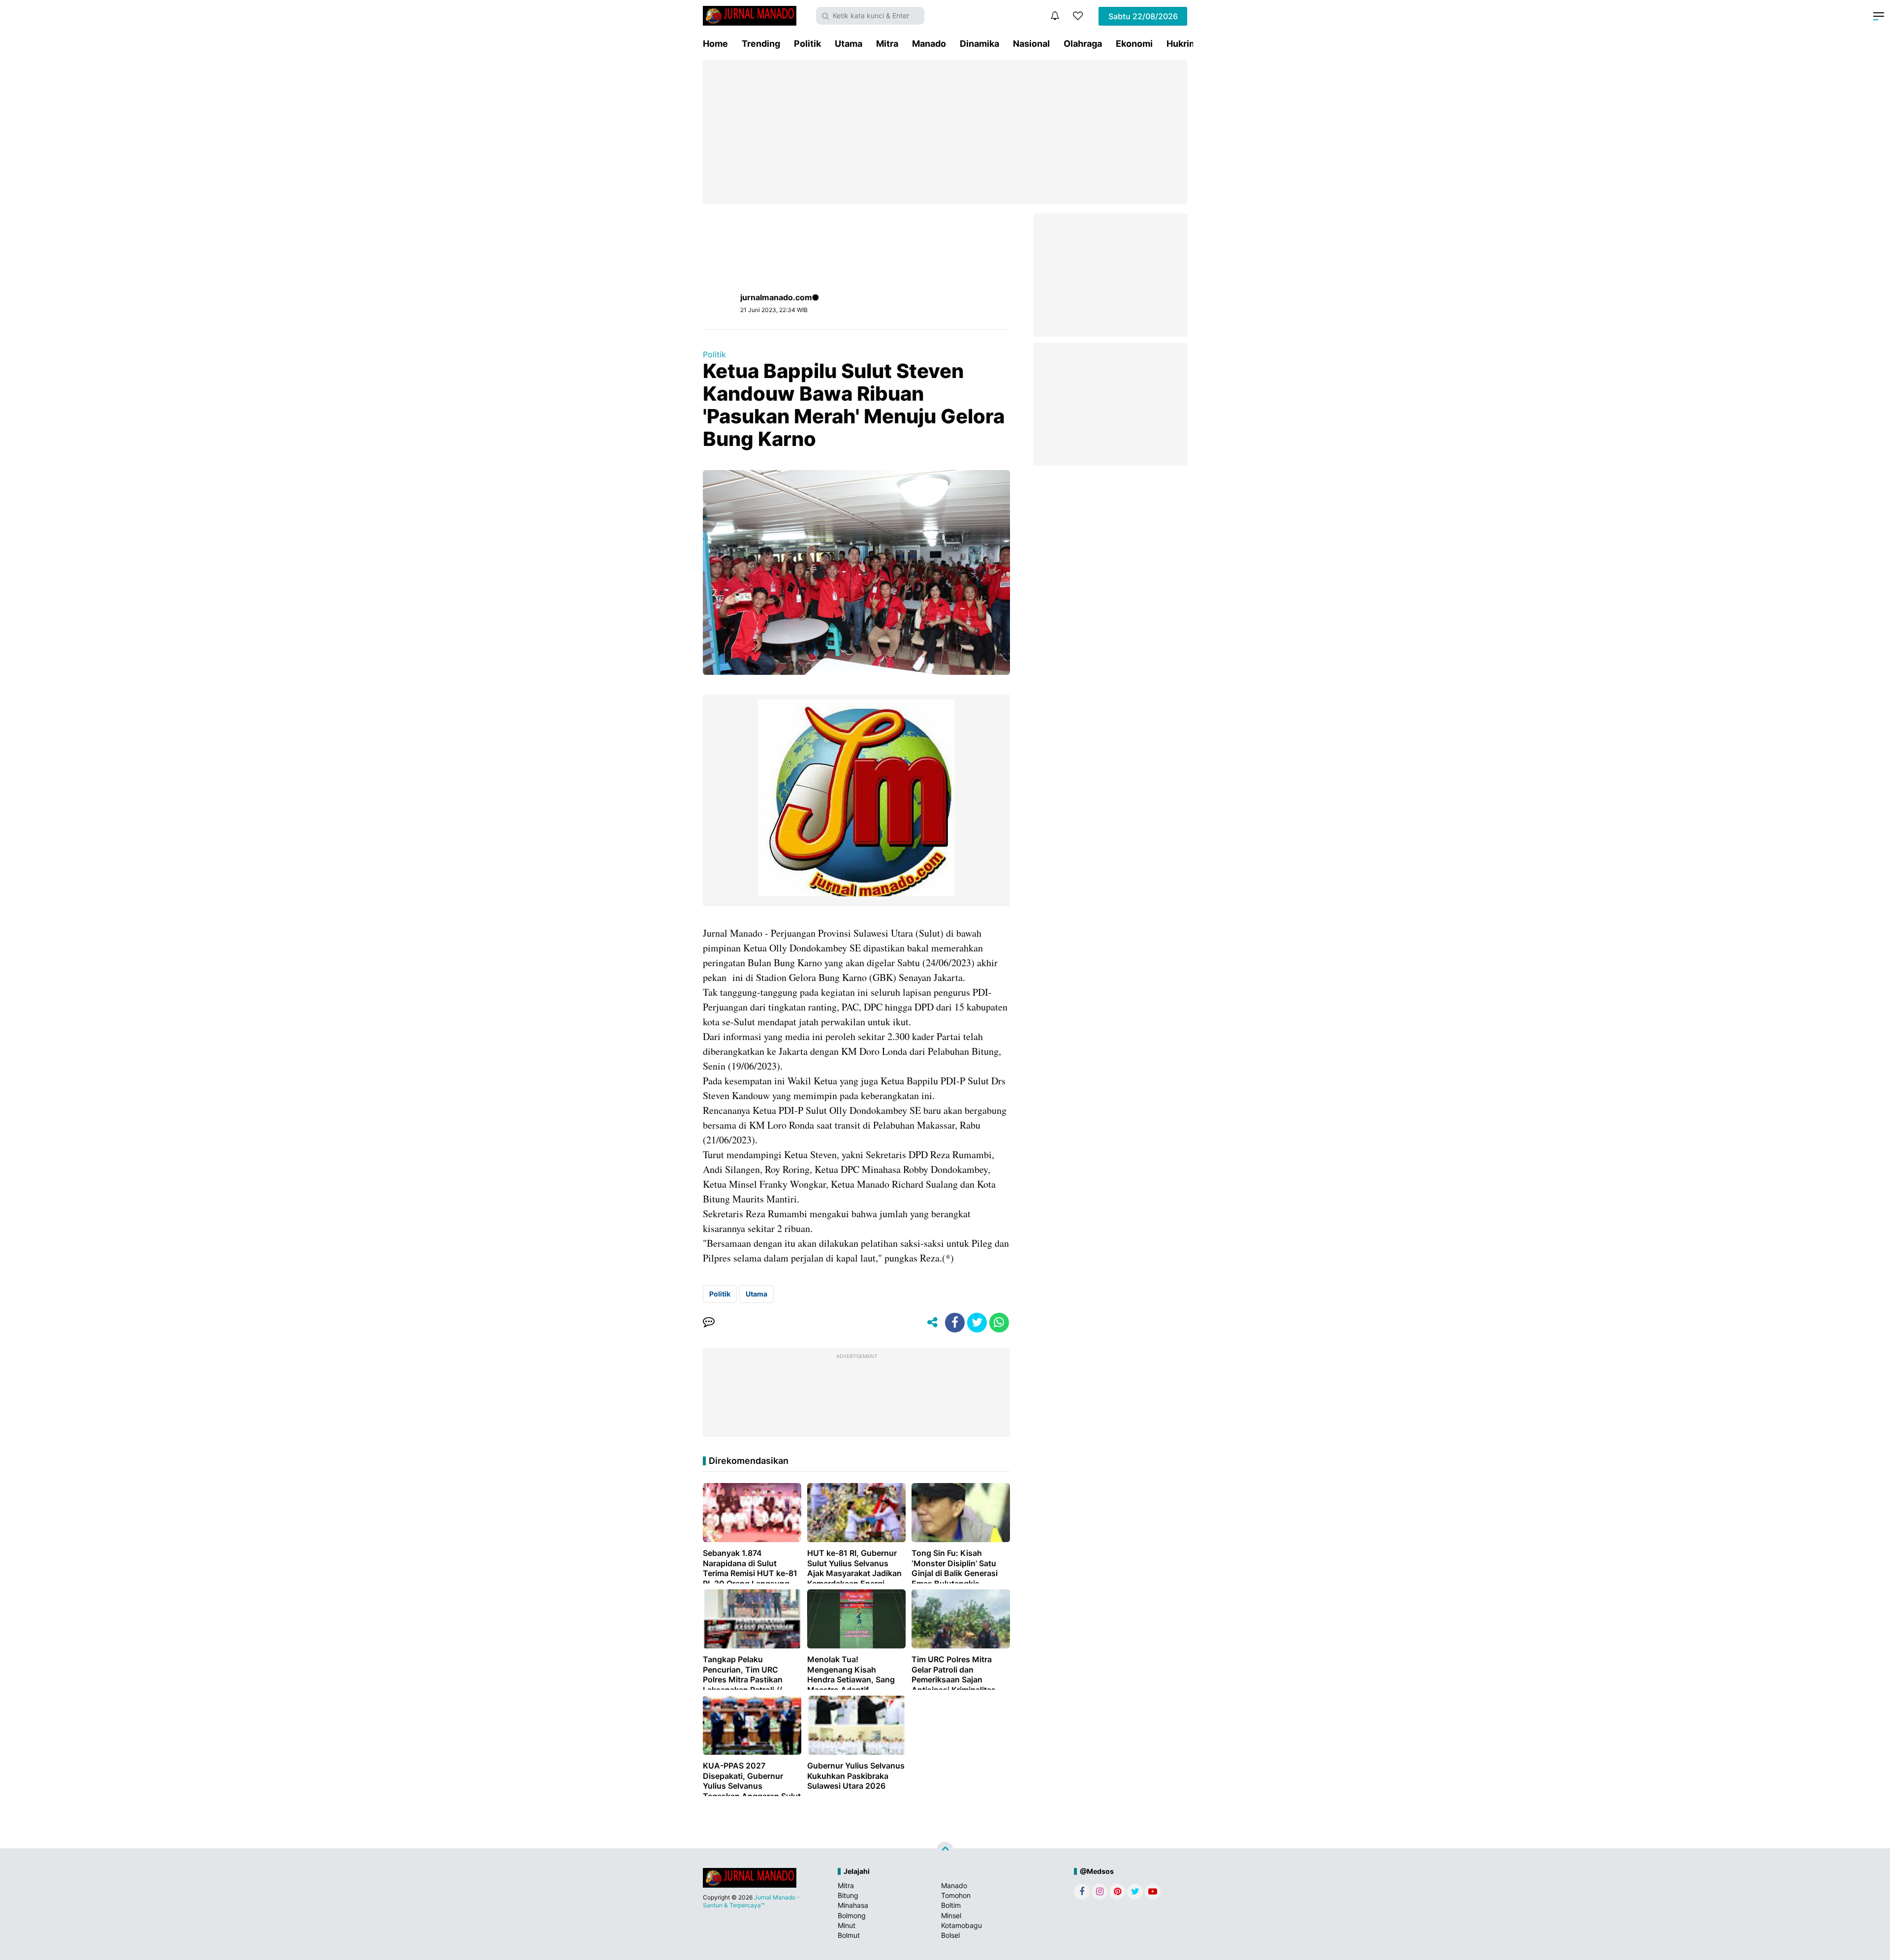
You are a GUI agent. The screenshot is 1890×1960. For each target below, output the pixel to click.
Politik (807, 44)
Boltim (951, 1905)
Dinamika (979, 44)
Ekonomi (1134, 44)
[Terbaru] (1055, 16)
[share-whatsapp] (999, 1323)
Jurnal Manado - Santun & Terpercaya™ (751, 1901)
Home (715, 44)
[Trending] (1078, 16)
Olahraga (1083, 44)
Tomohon (956, 1895)
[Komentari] (709, 1323)
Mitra (887, 44)
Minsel (951, 1915)
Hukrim (1182, 44)
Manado (929, 44)
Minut (847, 1925)
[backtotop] (945, 1850)
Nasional (1031, 44)
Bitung (848, 1895)
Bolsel (950, 1935)
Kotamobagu (961, 1925)
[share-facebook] (955, 1323)
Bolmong (852, 1915)
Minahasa (853, 1905)
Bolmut (849, 1935)
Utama (849, 44)
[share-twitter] (977, 1323)
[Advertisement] (945, 132)
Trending (761, 44)
